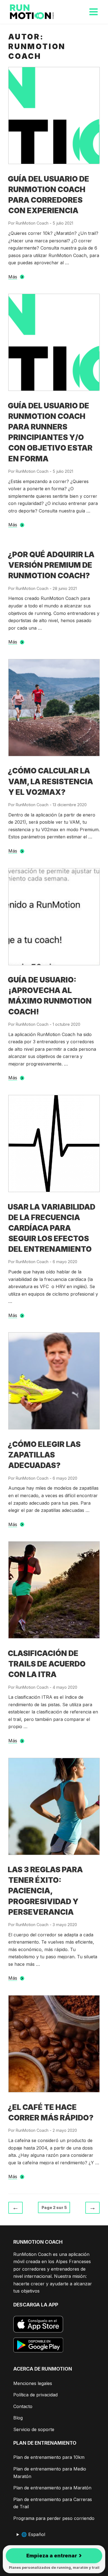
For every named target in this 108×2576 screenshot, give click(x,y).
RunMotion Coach (32, 223)
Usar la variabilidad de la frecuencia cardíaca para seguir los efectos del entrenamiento (52, 1228)
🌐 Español (33, 2534)
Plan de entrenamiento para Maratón (52, 2488)
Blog (18, 2418)
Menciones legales (33, 2383)
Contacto (23, 2406)
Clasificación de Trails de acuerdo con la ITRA (47, 1664)
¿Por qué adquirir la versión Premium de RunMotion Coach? (51, 565)
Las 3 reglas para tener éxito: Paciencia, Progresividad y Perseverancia (45, 1891)
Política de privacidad (35, 2395)
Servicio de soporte (34, 2429)
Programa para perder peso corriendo (54, 2518)
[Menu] (93, 12)
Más (13, 277)
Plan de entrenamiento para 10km (49, 2457)
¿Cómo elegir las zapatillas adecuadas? (44, 1455)
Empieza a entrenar (54, 2555)
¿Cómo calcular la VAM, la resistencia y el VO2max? (50, 781)
